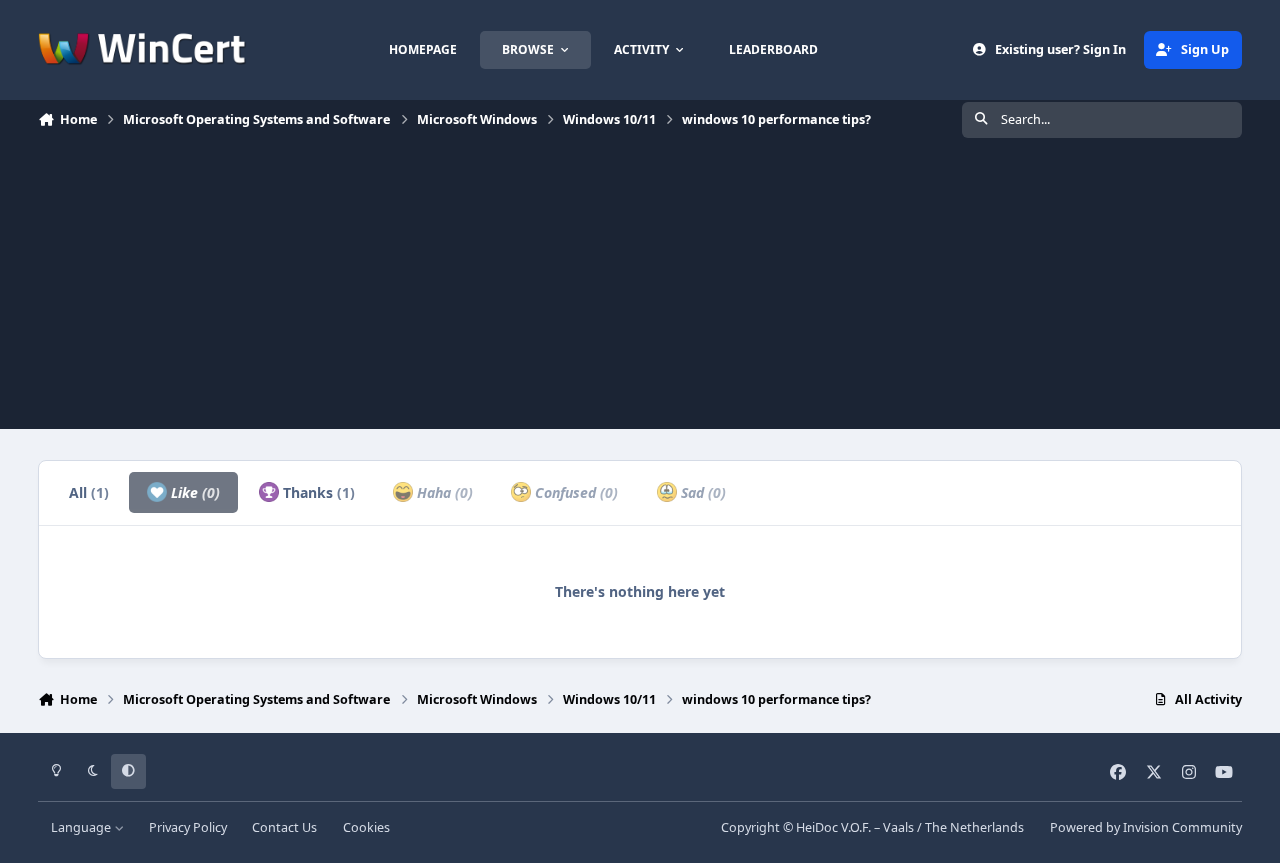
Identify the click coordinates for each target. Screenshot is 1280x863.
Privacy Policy (188, 827)
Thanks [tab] (317, 492)
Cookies (366, 827)
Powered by (1146, 827)
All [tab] (89, 492)
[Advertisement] (640, 289)
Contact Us (284, 827)
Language (82, 827)
